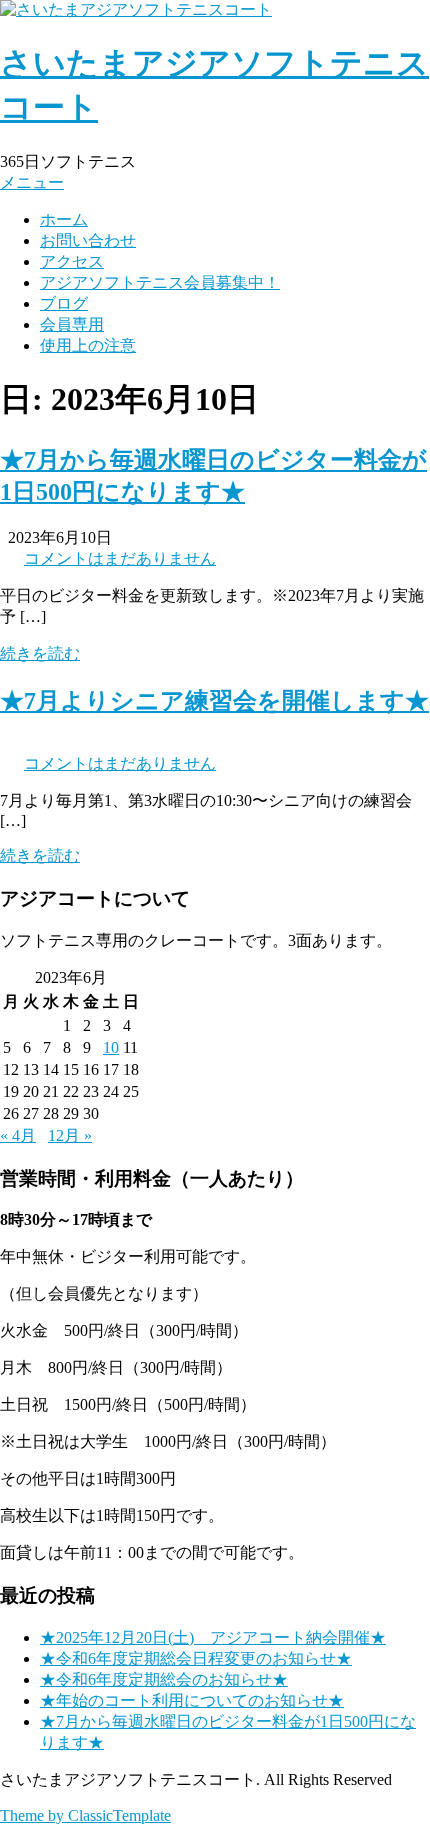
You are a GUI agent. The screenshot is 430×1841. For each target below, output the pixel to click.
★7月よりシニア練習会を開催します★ (214, 701)
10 (111, 1047)
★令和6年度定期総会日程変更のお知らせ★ (196, 1658)
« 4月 (18, 1135)
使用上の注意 (88, 345)
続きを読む (40, 653)
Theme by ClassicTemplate (85, 1815)
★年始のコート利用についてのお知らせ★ (192, 1700)
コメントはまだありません (120, 558)
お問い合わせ (88, 240)
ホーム (64, 219)
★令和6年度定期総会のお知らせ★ (164, 1679)
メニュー (32, 182)
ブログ (64, 303)
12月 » (70, 1135)
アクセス (72, 261)
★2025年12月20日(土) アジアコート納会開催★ (213, 1637)
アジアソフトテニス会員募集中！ (160, 282)
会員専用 (72, 324)
